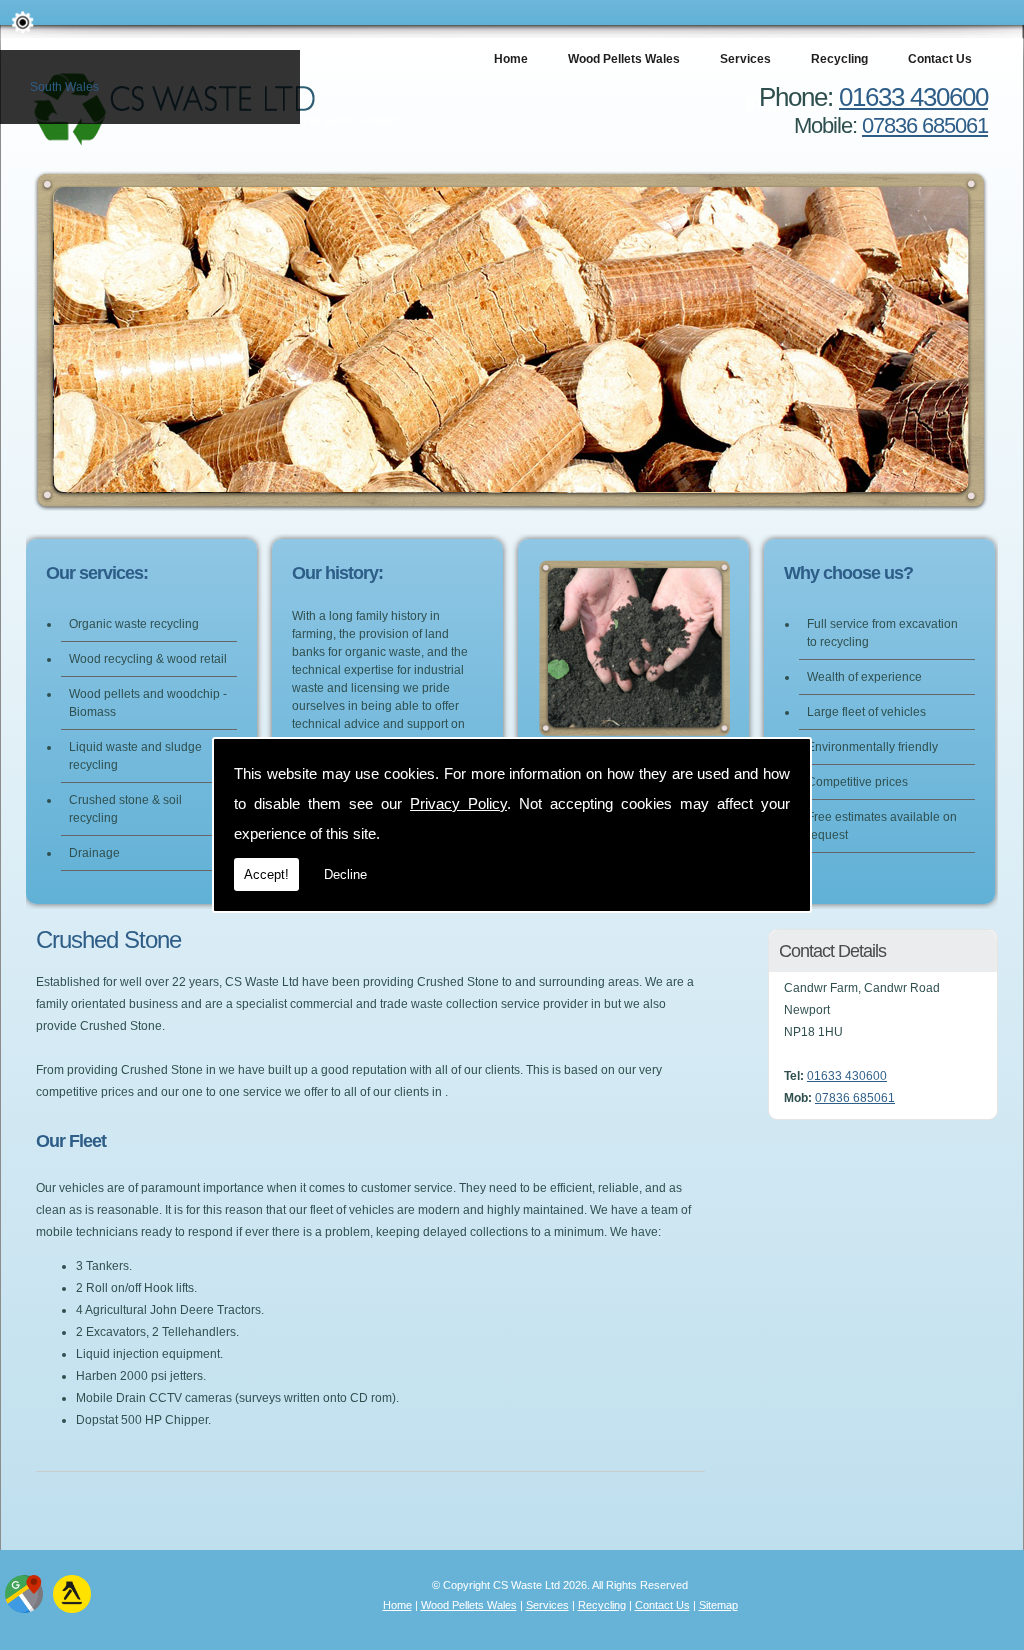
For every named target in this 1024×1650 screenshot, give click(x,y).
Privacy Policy (458, 803)
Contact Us (940, 59)
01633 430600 (913, 97)
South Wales (64, 87)
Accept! (266, 874)
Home (511, 59)
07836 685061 (925, 125)
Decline (345, 874)
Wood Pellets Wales (624, 59)
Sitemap (718, 1605)
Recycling (839, 59)
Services (745, 59)
